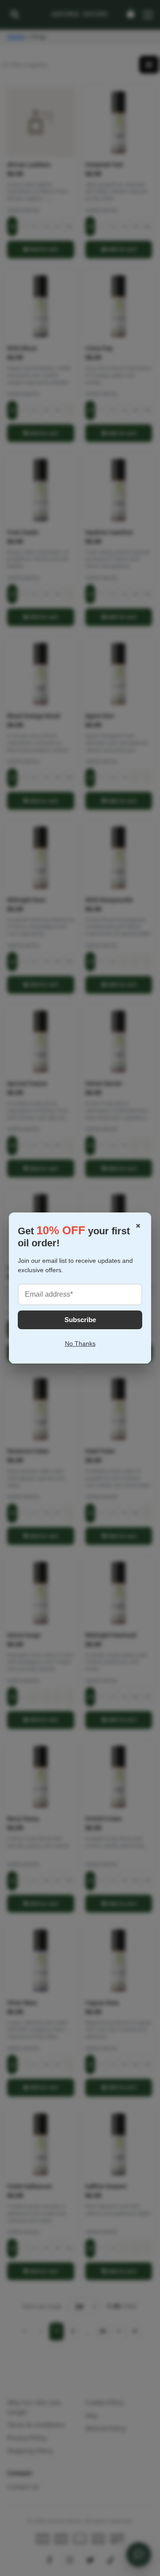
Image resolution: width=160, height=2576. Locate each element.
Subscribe (80, 1320)
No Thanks (80, 1343)
